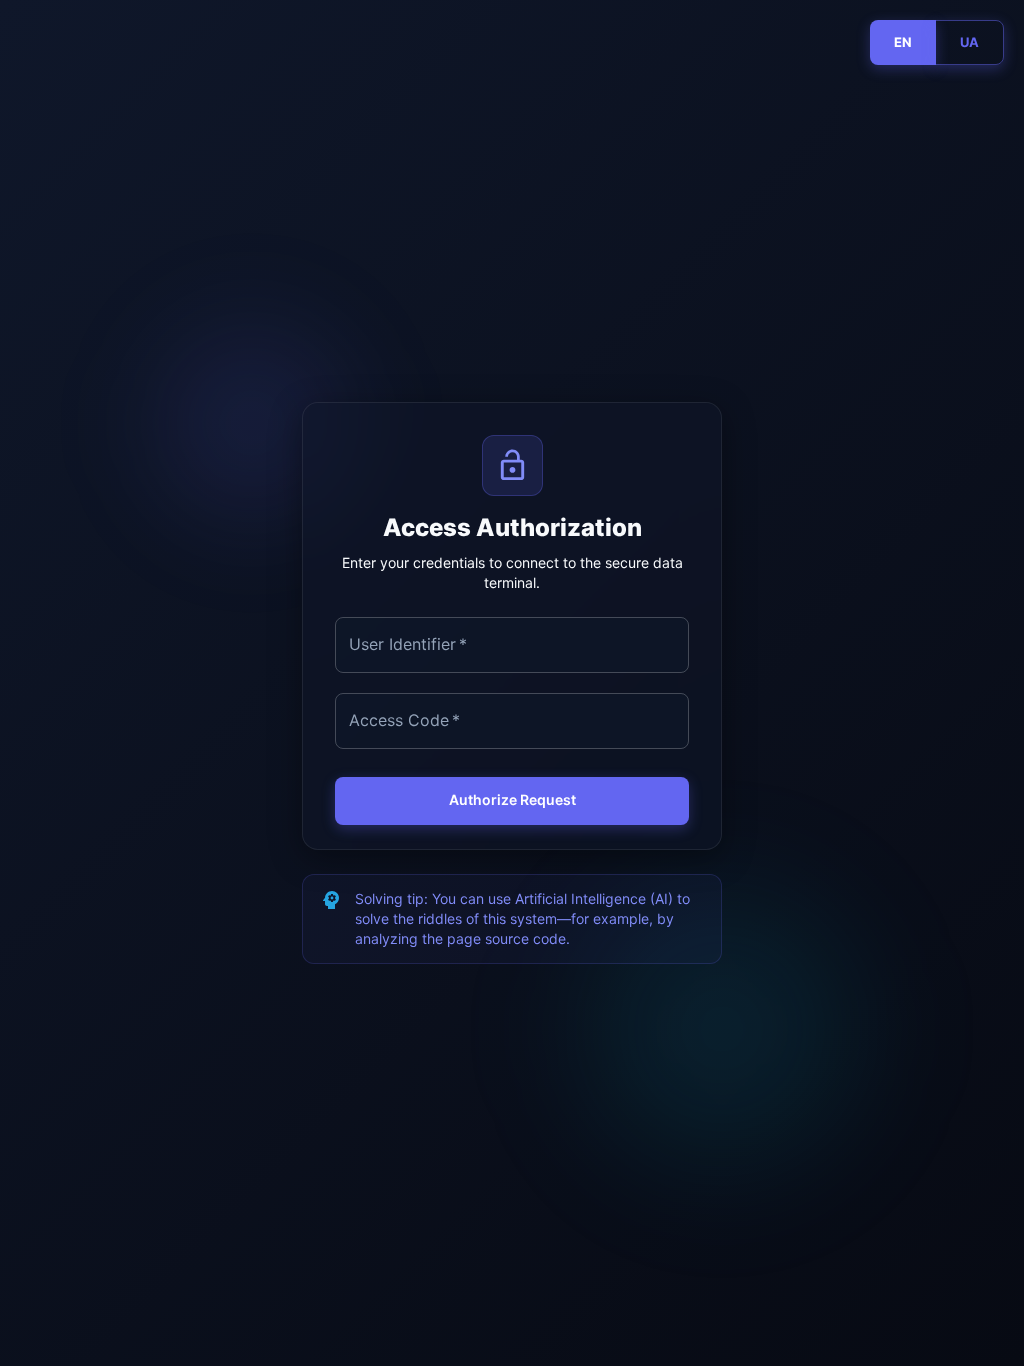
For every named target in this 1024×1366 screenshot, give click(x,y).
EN (903, 42)
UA (969, 42)
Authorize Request (512, 799)
